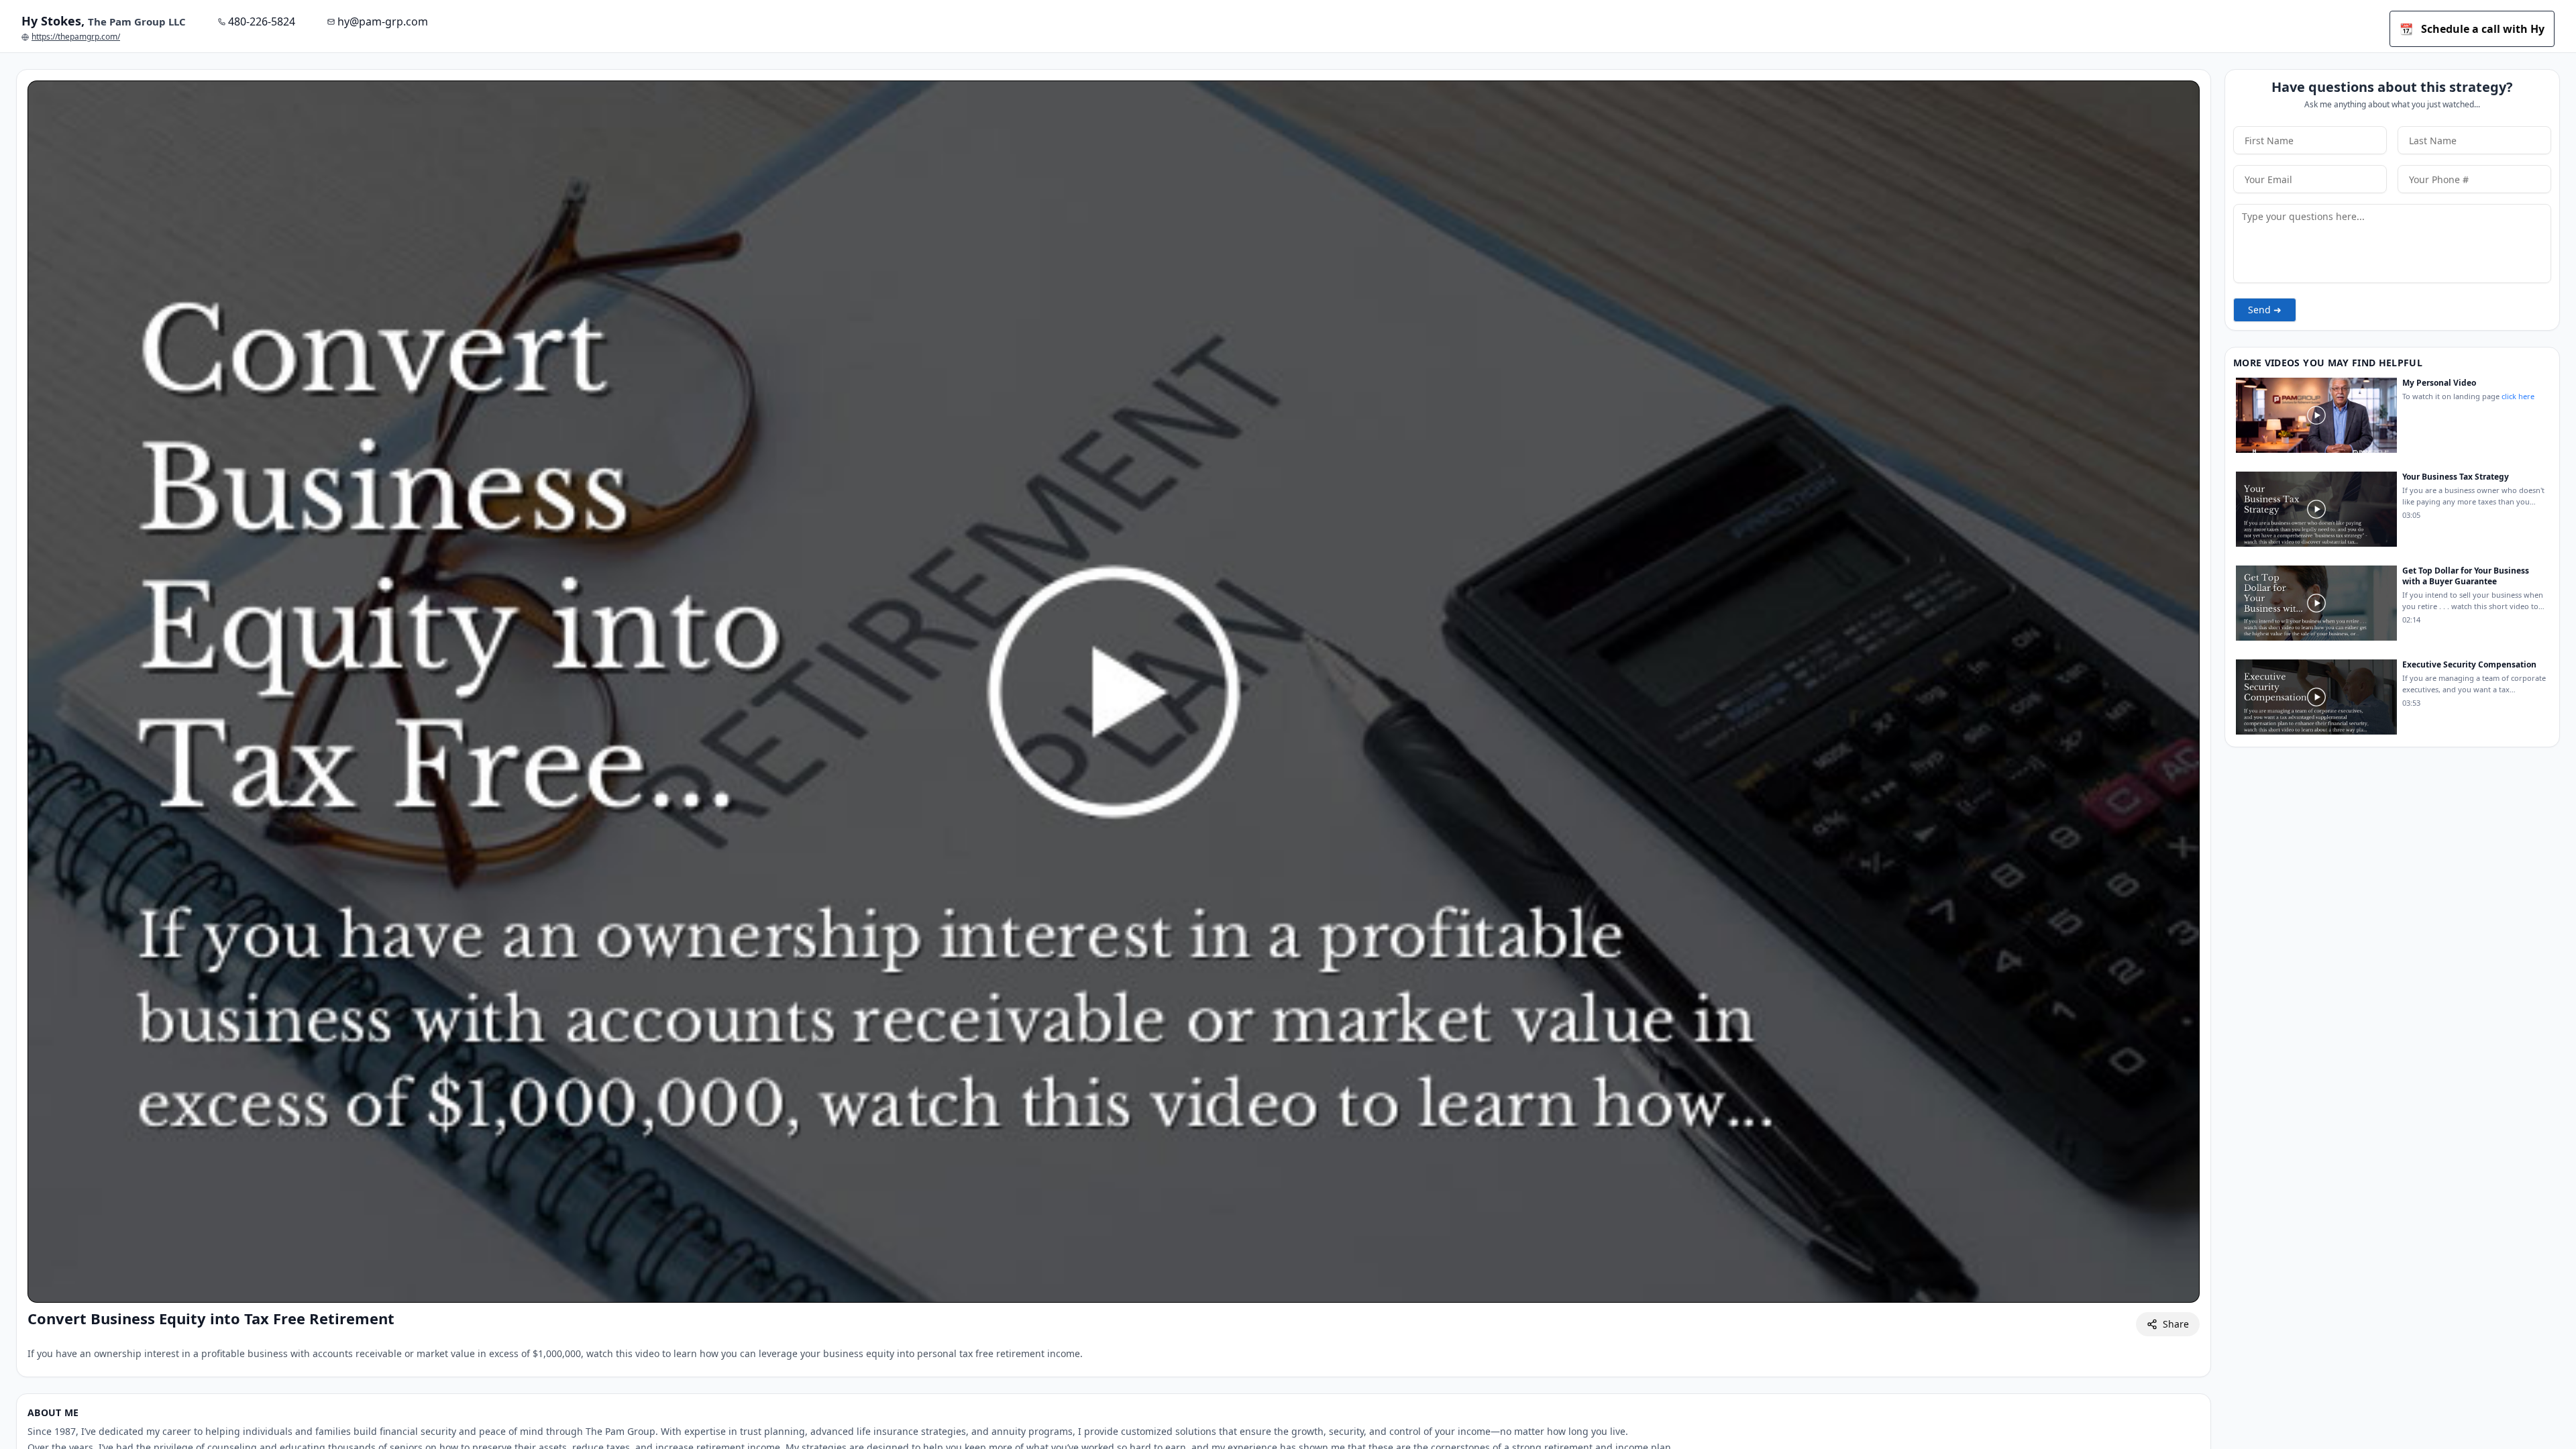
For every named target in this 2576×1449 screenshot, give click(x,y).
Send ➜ (2265, 310)
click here (2518, 396)
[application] (1114, 692)
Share (2176, 1324)
